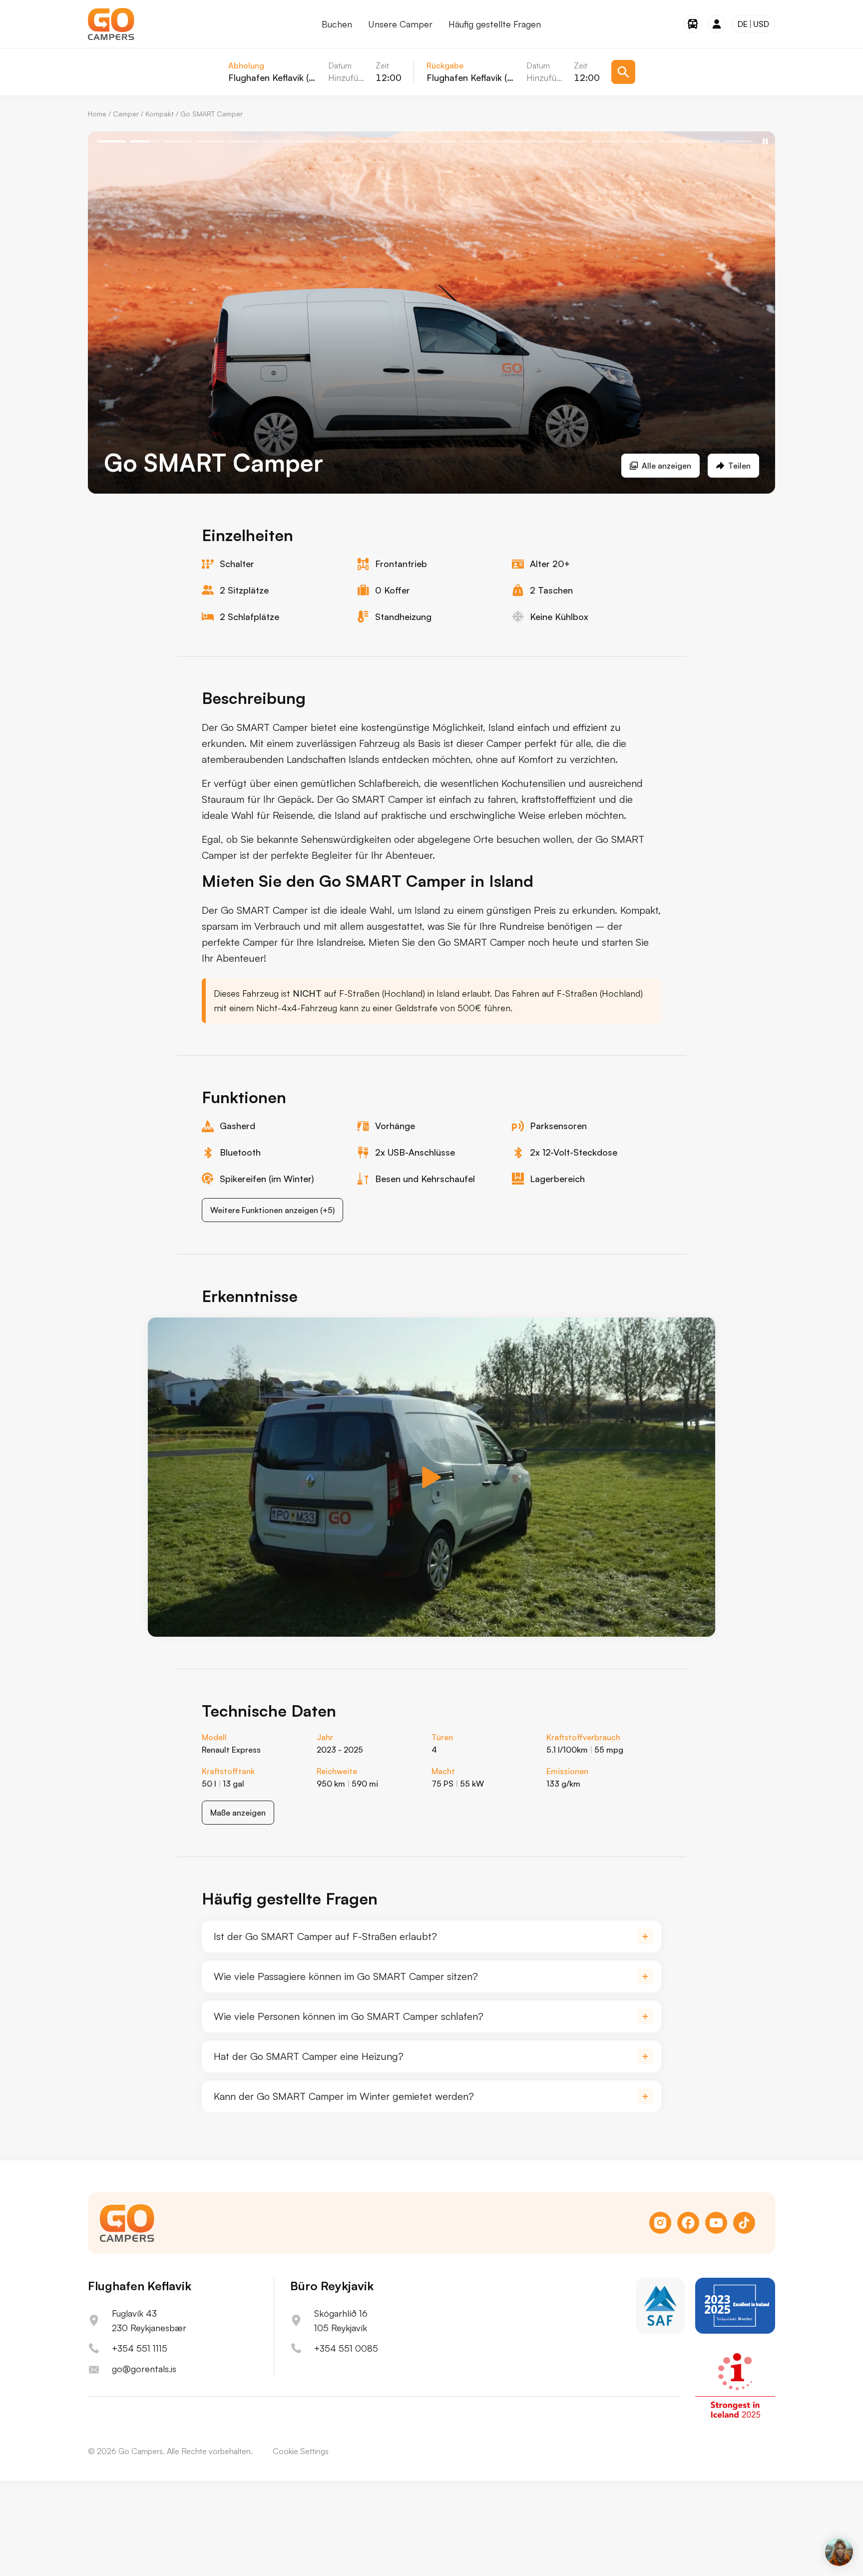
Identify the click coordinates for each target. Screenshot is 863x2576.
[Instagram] (660, 2223)
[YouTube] (716, 2223)
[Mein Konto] (717, 24)
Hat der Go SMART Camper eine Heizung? (309, 2056)
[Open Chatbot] (839, 2552)
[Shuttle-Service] (693, 24)
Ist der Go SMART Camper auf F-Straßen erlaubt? (325, 1936)
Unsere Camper (400, 24)
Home (97, 114)
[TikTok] (744, 2223)
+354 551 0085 (346, 2348)
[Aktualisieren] (623, 72)
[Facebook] (688, 2223)
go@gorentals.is (144, 2369)
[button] (431, 1477)
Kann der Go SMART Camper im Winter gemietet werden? (344, 2096)
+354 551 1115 (140, 2348)
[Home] (111, 24)
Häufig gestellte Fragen (495, 24)
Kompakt (160, 114)
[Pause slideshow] (765, 141)
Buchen (337, 24)
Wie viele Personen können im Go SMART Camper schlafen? (349, 2016)
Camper (126, 114)
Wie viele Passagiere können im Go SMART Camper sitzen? (346, 1976)
